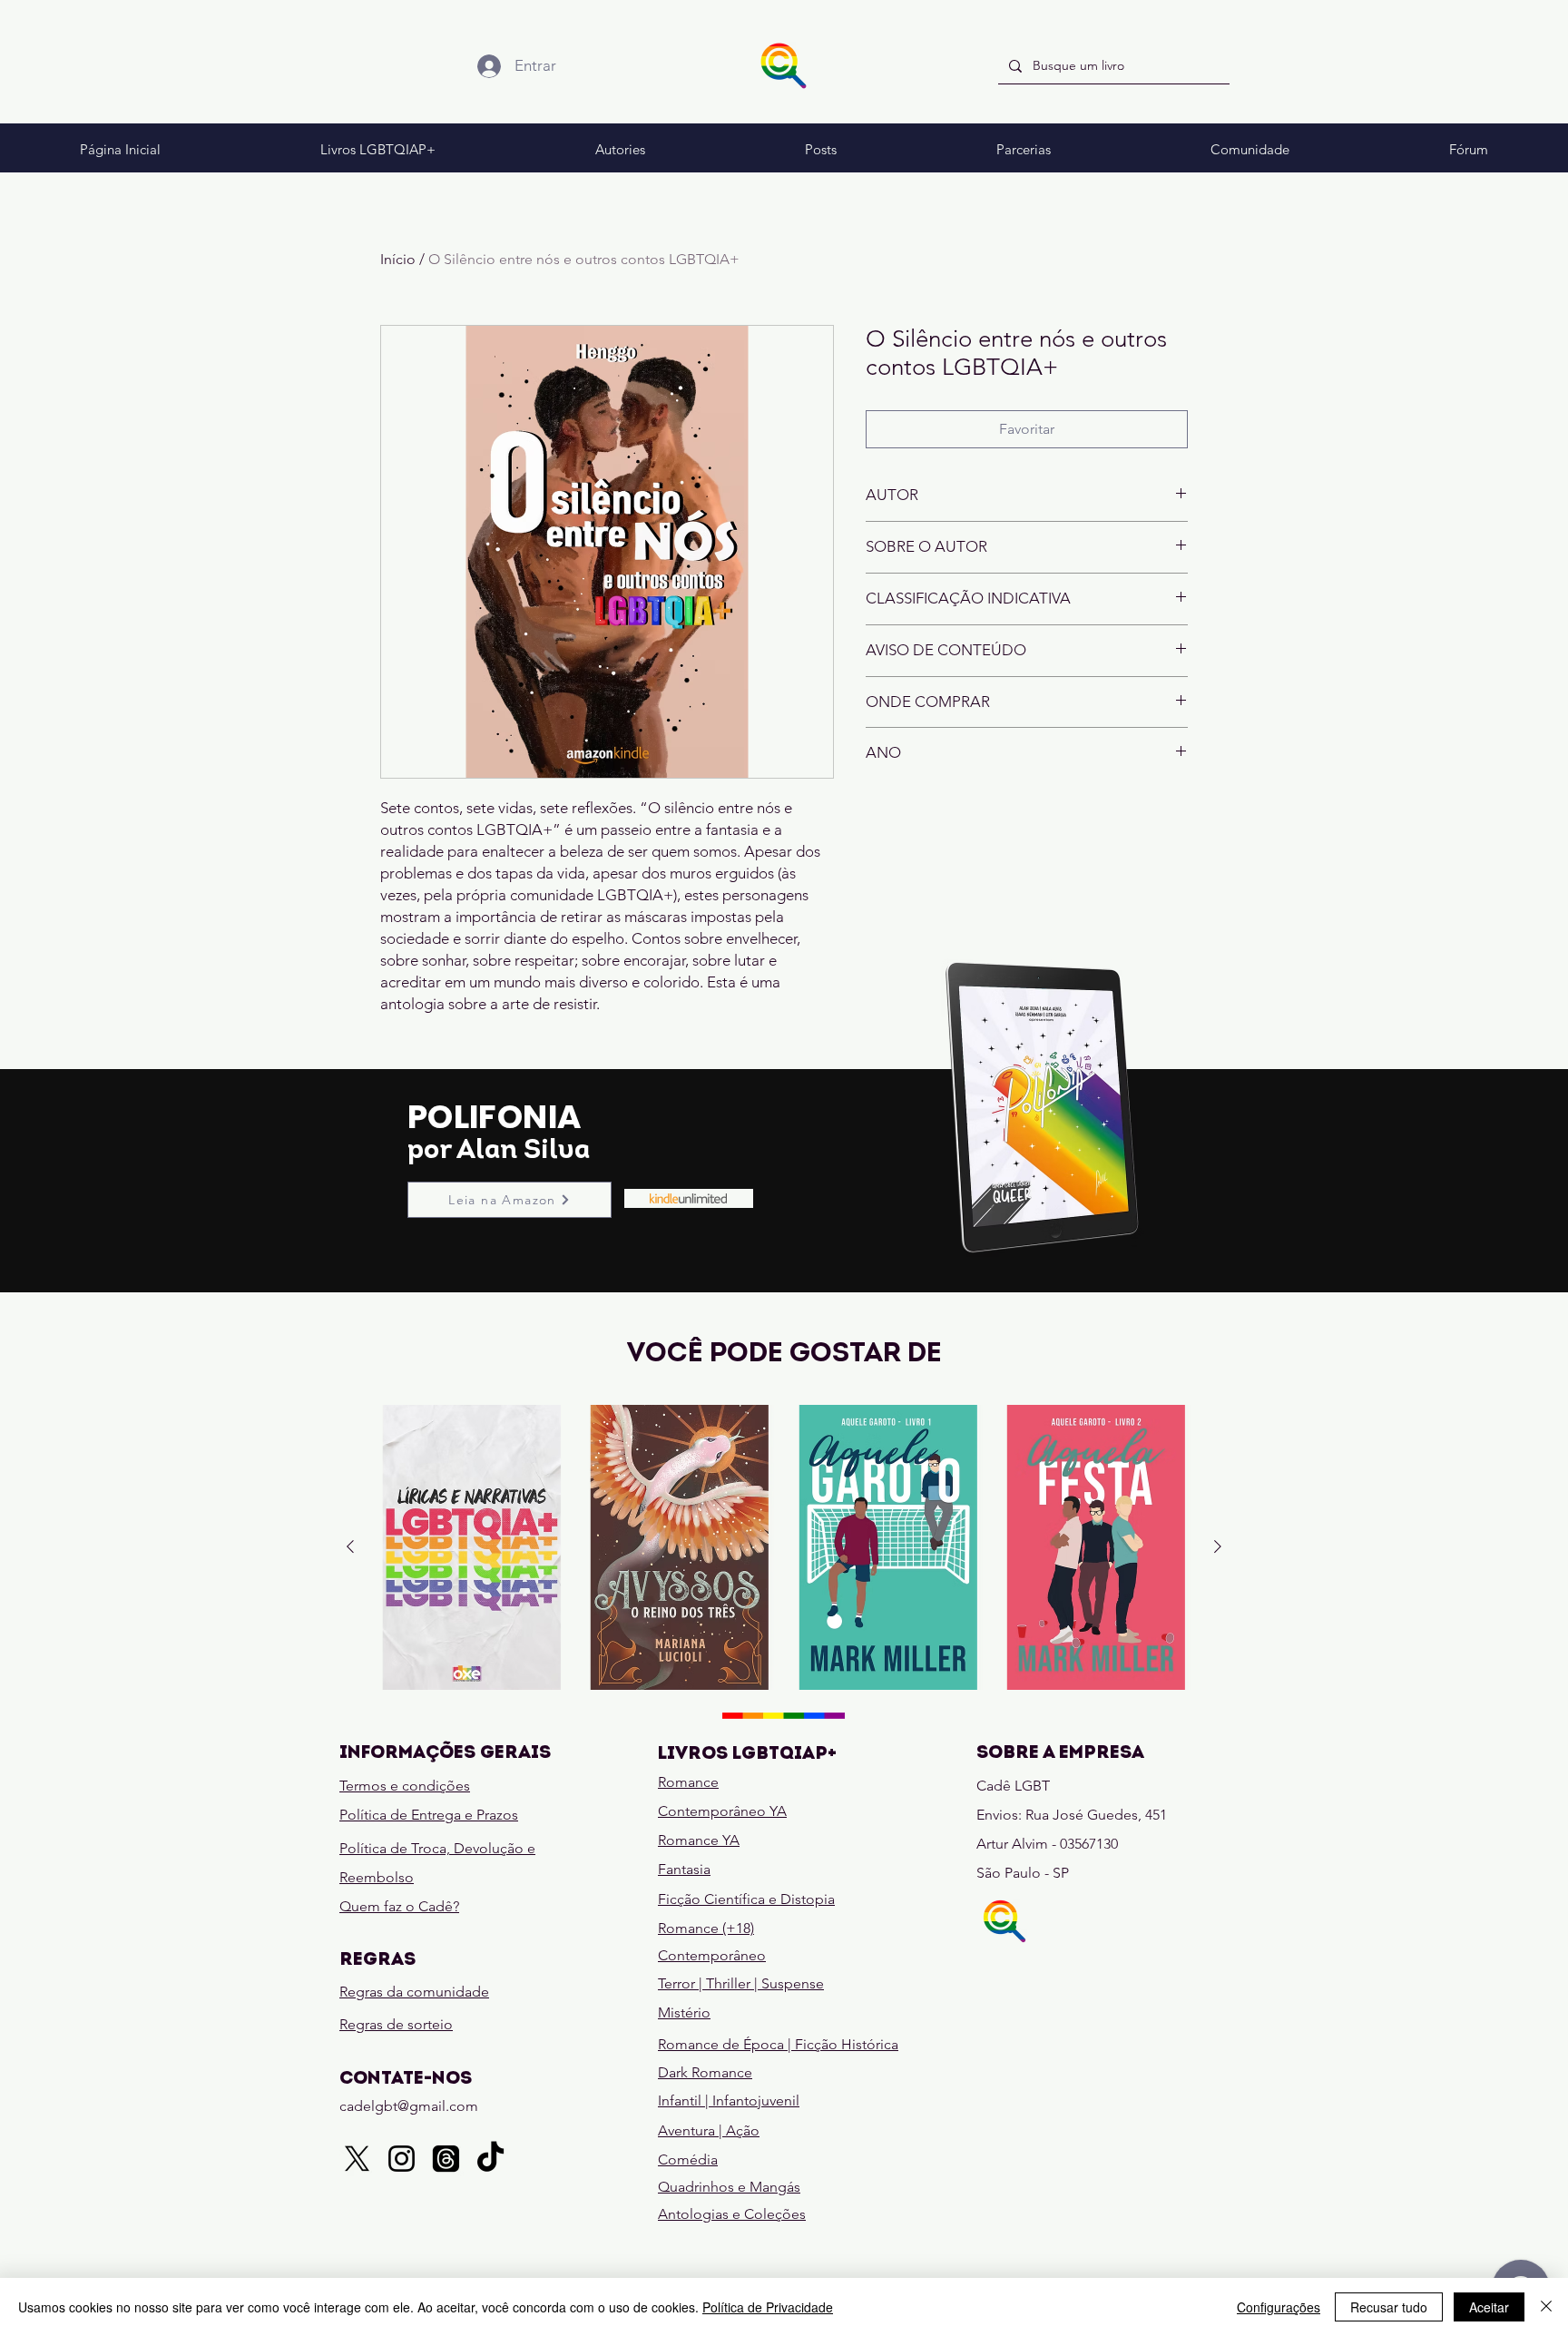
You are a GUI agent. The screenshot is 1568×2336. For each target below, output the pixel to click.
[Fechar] (1546, 2307)
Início (398, 259)
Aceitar (1489, 2307)
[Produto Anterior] (350, 1546)
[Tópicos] (446, 2159)
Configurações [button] (1279, 2307)
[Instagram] (402, 2159)
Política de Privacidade (768, 2307)
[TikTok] (490, 2159)
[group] (784, 1547)
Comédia (688, 2159)
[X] (357, 2159)
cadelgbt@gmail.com (409, 2106)
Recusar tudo (1389, 2307)
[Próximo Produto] (1218, 1546)
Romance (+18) (706, 1928)
